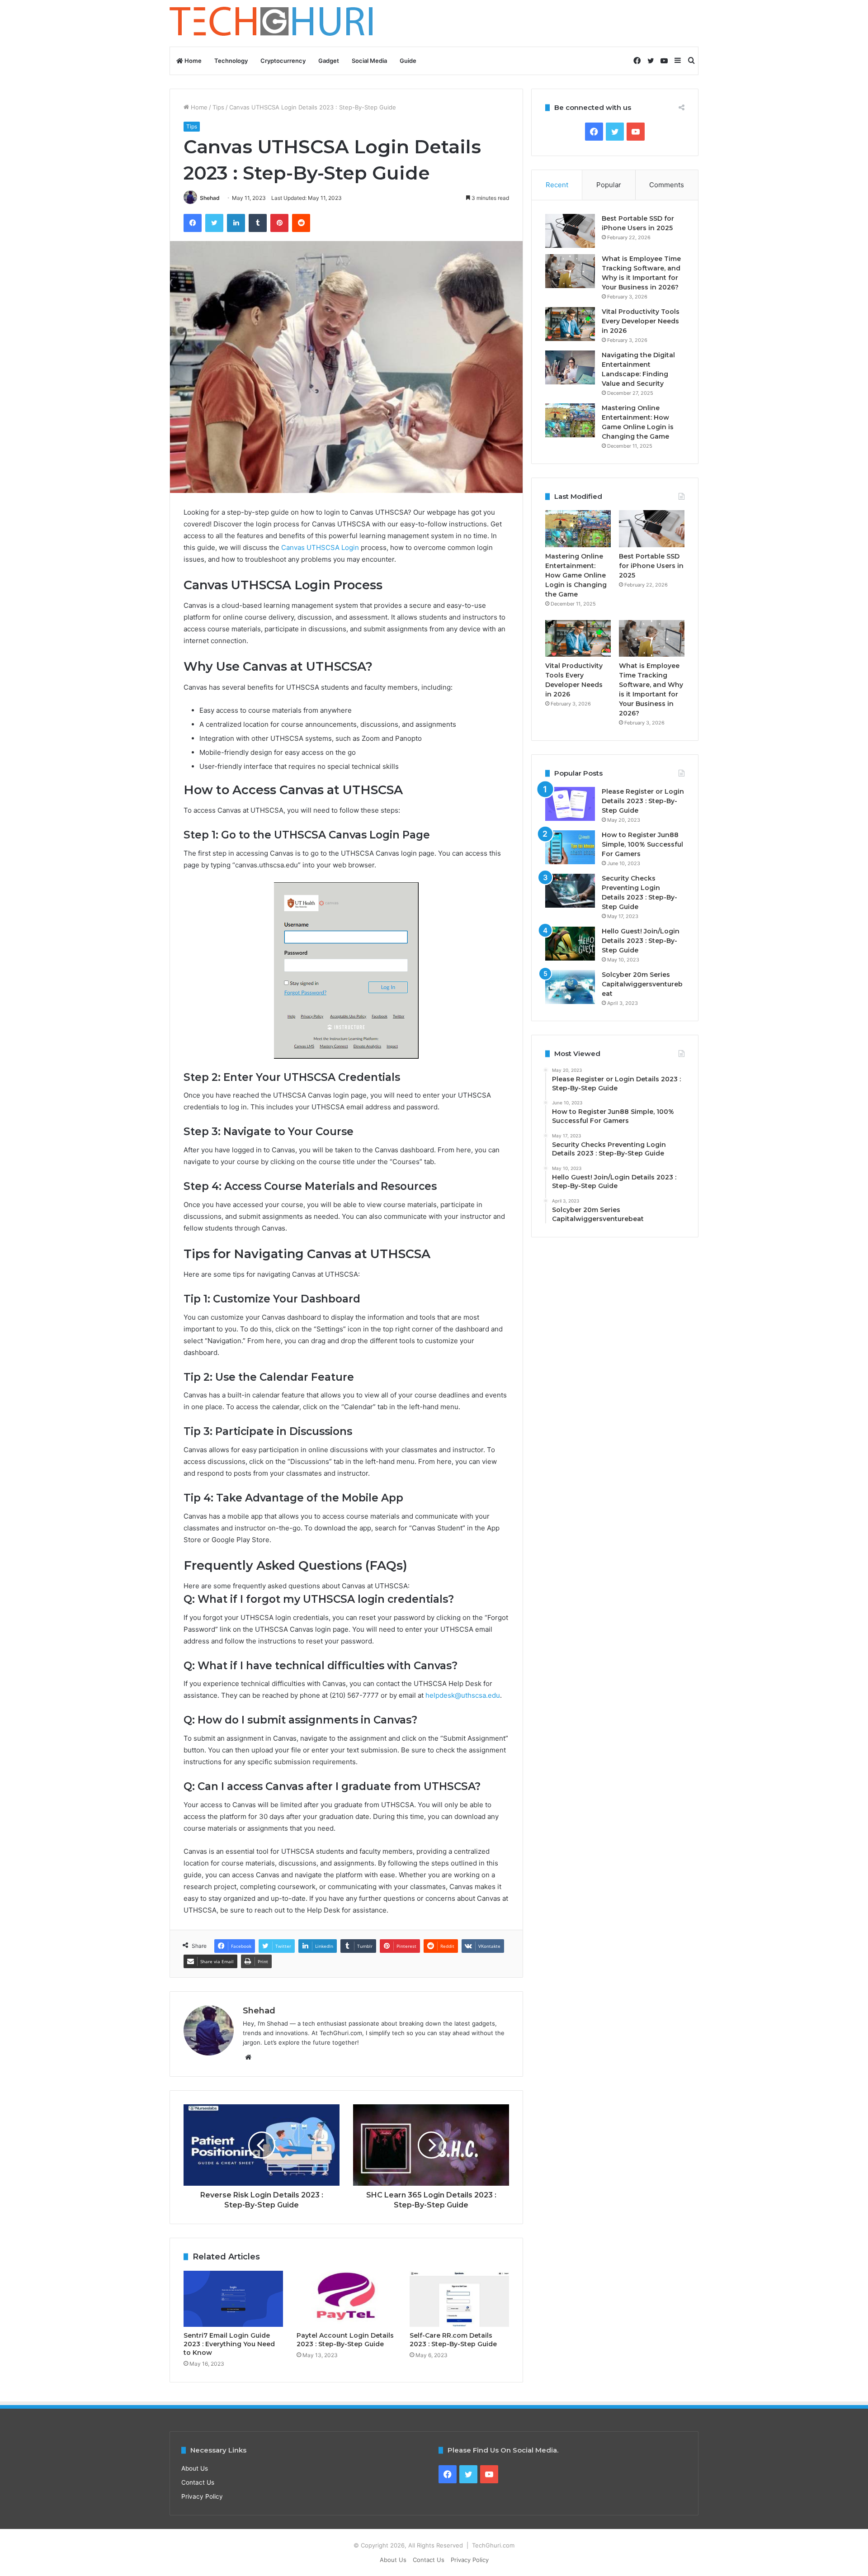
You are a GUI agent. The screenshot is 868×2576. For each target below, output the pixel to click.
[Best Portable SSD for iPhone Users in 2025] (570, 231)
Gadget (329, 61)
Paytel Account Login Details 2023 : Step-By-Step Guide (345, 2340)
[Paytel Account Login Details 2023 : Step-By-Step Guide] (346, 2299)
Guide (408, 61)
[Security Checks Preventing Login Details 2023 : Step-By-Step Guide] (570, 891)
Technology (231, 61)
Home (192, 61)
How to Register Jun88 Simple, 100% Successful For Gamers (642, 844)
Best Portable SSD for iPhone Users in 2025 (651, 566)
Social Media (369, 61)
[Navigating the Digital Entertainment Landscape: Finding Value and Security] (570, 367)
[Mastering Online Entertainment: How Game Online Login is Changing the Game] (570, 420)
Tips (218, 107)
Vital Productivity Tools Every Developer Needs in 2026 (641, 321)
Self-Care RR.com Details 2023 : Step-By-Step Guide (453, 2340)
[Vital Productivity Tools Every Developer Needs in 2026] (570, 324)
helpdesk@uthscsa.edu (463, 1695)
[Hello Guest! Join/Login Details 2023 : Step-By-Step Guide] (570, 944)
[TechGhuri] (273, 23)
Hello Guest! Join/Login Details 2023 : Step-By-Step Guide (641, 941)
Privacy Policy (202, 2496)
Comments (667, 185)
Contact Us (198, 2482)
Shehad (210, 198)
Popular (609, 185)
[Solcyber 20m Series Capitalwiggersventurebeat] (570, 987)
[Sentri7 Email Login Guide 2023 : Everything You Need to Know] (233, 2299)
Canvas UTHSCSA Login (320, 547)
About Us (195, 2468)
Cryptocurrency (283, 61)
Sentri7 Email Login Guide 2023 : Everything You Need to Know (229, 2344)
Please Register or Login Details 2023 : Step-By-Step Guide (643, 801)
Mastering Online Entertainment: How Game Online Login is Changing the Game (576, 575)
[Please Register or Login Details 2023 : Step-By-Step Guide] (570, 804)
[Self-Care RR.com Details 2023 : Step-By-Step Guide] (459, 2299)
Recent (557, 185)
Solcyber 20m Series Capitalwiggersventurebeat (642, 984)
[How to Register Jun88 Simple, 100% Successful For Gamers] (570, 847)
